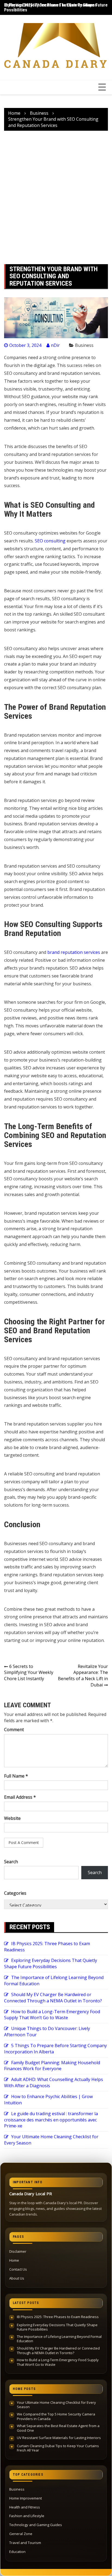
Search (11, 1862)
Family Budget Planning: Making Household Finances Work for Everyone (52, 2066)
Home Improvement (26, 2498)
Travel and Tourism (25, 2543)
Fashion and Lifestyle (27, 2516)
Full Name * (16, 1776)
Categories (15, 1893)
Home (14, 2260)
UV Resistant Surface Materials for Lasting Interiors (59, 2438)
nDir (55, 345)
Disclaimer (18, 2251)
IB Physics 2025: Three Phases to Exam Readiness (51, 5)
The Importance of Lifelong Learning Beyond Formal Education (59, 2339)
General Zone (21, 2534)
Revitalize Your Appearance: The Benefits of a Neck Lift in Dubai (83, 1676)
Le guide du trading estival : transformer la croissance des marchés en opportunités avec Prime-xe (51, 2120)
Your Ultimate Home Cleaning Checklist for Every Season (56, 2405)
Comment (14, 1730)
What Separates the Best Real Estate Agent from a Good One (58, 2428)
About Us (17, 2278)
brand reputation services (74, 952)
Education (17, 2552)
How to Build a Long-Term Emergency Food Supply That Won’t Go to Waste (52, 2015)
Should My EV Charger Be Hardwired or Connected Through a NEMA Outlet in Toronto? (53, 1998)
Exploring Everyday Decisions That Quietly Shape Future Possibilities (51, 1963)
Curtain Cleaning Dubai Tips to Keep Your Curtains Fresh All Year (58, 2448)
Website (12, 1818)
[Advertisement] (56, 197)
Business (84, 345)
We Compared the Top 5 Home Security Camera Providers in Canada (56, 2416)
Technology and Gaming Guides (36, 2525)
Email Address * (20, 1797)
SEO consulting (50, 541)
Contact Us (18, 2269)
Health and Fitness (25, 2507)
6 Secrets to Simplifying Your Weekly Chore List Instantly (29, 1673)
